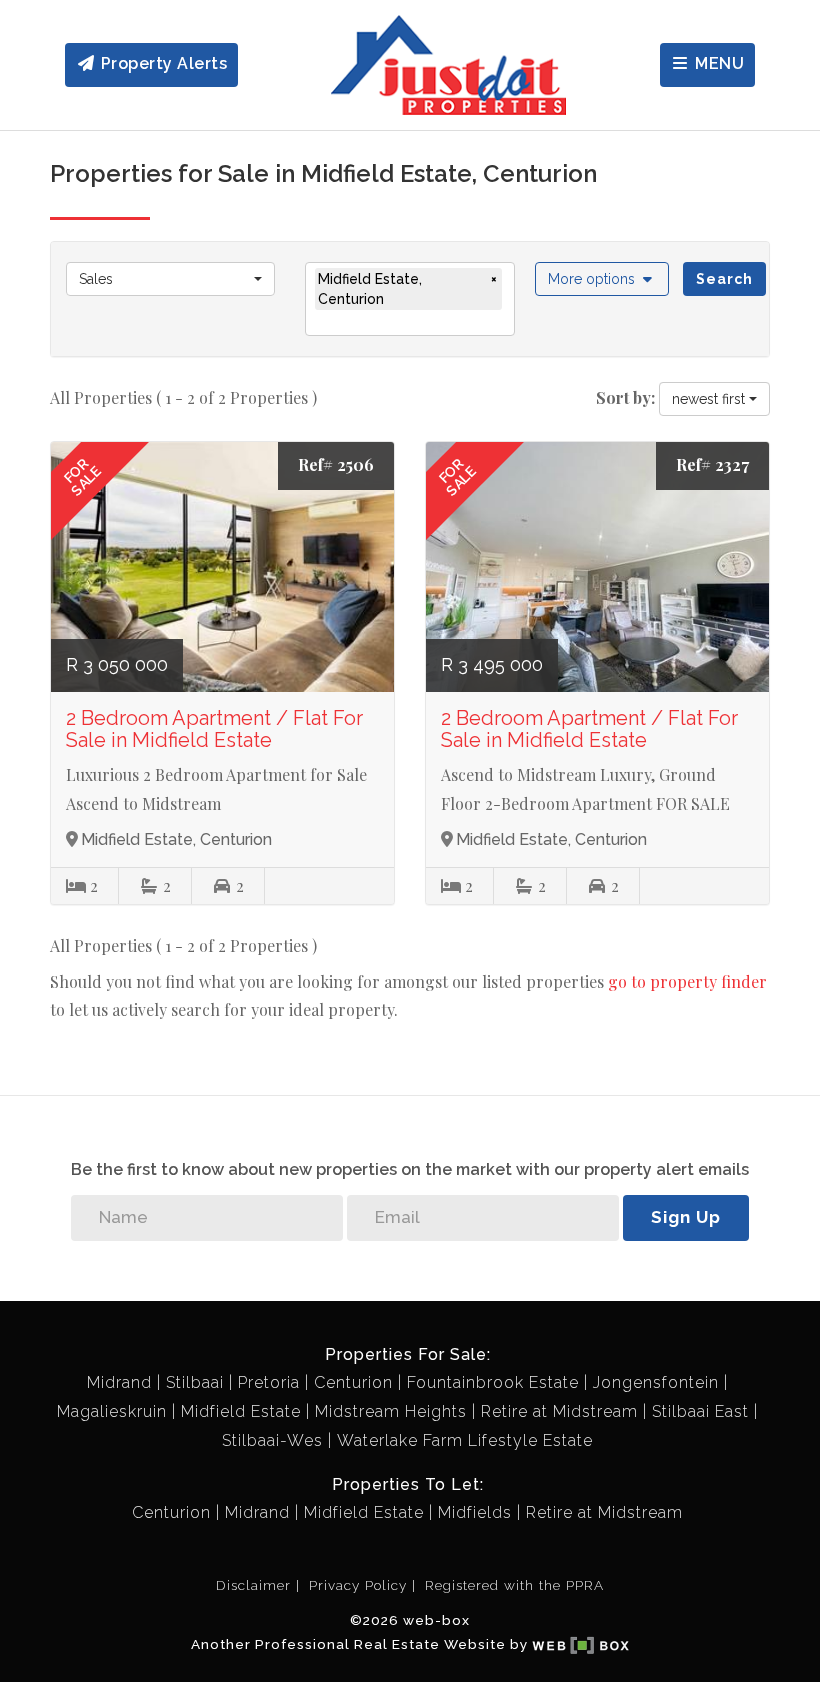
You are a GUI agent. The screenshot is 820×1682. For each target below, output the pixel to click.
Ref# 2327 (712, 464)
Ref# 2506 (336, 464)
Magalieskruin (112, 1411)
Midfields (475, 1512)
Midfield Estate (241, 1411)
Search (724, 279)
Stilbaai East (700, 1411)
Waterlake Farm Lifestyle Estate (465, 1440)
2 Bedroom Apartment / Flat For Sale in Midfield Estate (214, 729)
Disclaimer (253, 1585)
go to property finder (687, 981)
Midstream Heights (391, 1411)
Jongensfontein (656, 1382)
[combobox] (170, 279)
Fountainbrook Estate (493, 1382)
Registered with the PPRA (514, 1585)
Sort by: (625, 397)
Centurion (353, 1382)
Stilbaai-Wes (272, 1440)
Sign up (686, 1217)
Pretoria (269, 1382)
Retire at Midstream (559, 1411)
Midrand (119, 1382)
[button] (602, 279)
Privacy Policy (358, 1585)
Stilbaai (195, 1382)
